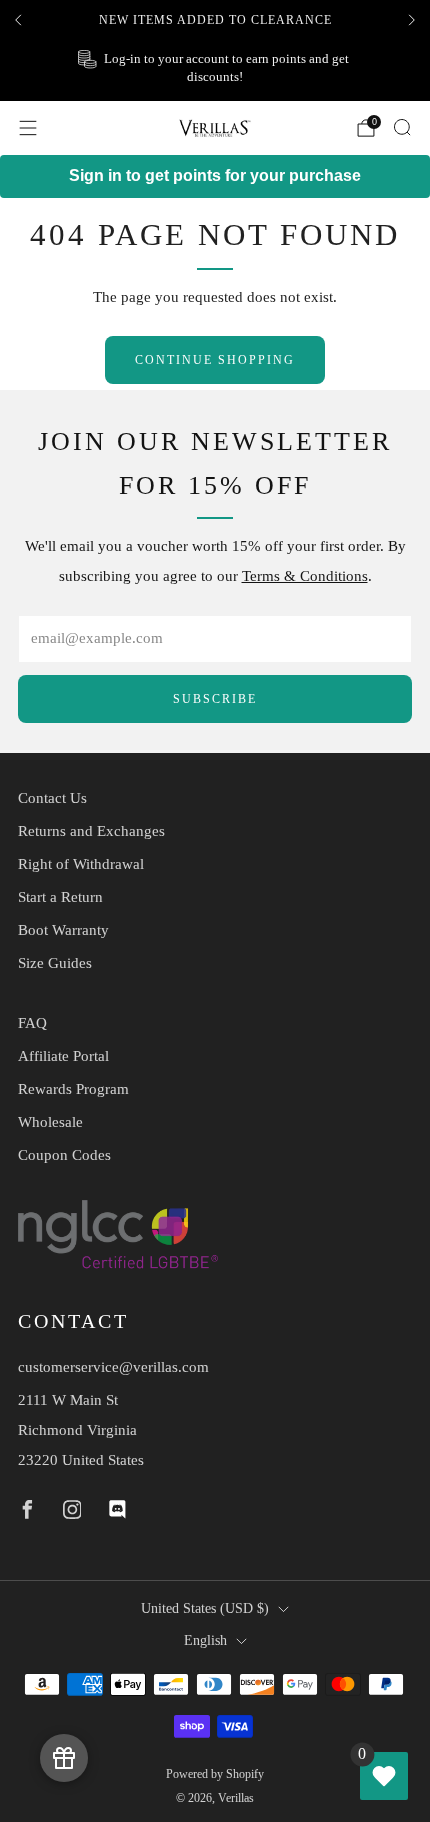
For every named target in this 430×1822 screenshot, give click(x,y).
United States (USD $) (205, 1608)
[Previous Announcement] (18, 20)
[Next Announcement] (412, 20)
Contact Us (52, 798)
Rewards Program (73, 1089)
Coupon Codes (64, 1155)
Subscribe (215, 699)
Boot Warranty (63, 930)
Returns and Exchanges (91, 831)
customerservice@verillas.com (113, 1367)
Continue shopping (215, 360)
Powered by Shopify (215, 1774)
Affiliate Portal (63, 1056)
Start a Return (60, 897)
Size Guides (55, 963)
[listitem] (215, 20)
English (205, 1640)
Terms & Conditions (305, 576)
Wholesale (50, 1122)
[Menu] (28, 128)
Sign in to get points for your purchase (215, 175)
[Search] (402, 127)
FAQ (32, 1023)
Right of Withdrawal (81, 864)
